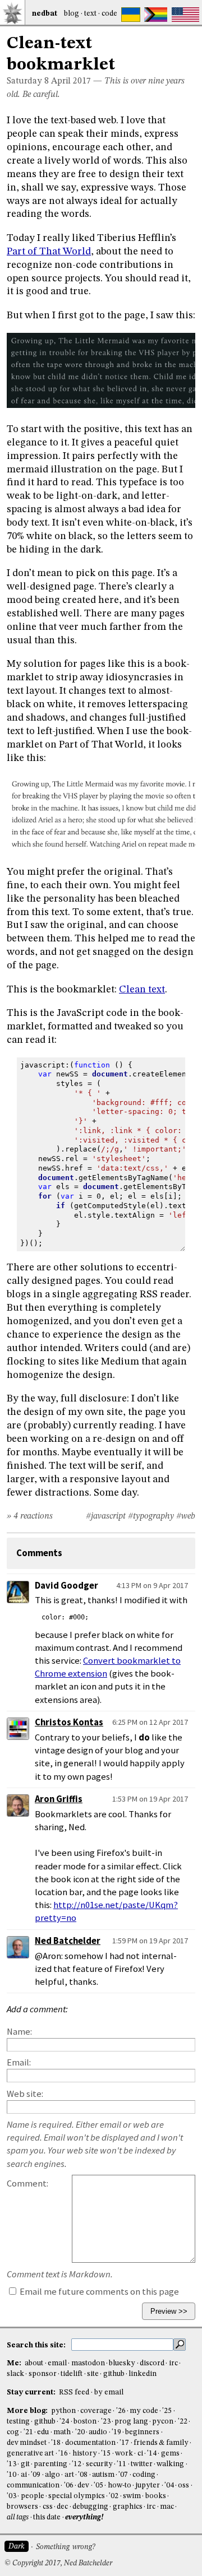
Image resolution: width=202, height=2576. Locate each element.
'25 (167, 2411)
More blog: (28, 2411)
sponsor (43, 2374)
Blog (72, 14)
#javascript (106, 1516)
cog (13, 2432)
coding (144, 2475)
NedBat (45, 14)
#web (186, 1516)
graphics (128, 2507)
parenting (50, 2464)
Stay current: (32, 2392)
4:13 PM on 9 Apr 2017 (152, 1585)
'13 (12, 2464)
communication (33, 2486)
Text (90, 14)
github (114, 2374)
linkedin (143, 2374)
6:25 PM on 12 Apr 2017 (150, 1722)
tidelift (72, 2374)
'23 (106, 2422)
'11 (121, 2464)
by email (109, 2392)
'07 (123, 2475)
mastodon (88, 2363)
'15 (106, 2454)
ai (24, 2475)
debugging (90, 2507)
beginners (142, 2432)
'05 (98, 2486)
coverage (96, 2411)
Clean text (142, 990)
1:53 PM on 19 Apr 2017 (150, 1799)
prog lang (131, 2422)
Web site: (25, 2094)
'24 (64, 2422)
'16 (63, 2454)
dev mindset (27, 2443)
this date (47, 2517)
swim (132, 2496)
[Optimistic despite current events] (185, 15)
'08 (83, 2475)
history (85, 2454)
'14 (152, 2454)
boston (85, 2422)
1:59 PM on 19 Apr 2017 (150, 1941)
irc (173, 2363)
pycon (163, 2422)
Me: (15, 2363)
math (62, 2432)
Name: (19, 2032)
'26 (121, 2411)
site (93, 2374)
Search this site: (37, 2345)
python (63, 2411)
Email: (19, 2062)
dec (62, 2507)
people (33, 2496)
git (25, 2464)
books (156, 2496)
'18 (56, 2443)
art (69, 2475)
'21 (28, 2432)
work (124, 2454)
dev (83, 2486)
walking (170, 2464)
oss (183, 2486)
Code (109, 14)
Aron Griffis (59, 1799)
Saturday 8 (28, 81)
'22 (183, 2422)
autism (103, 2475)
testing (18, 2422)
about (34, 2363)
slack (15, 2374)
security (99, 2464)
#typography (151, 1516)
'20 (80, 2432)
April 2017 (71, 81)
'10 (12, 2475)
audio (98, 2432)
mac (167, 2507)
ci (140, 2454)
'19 (116, 2432)
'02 (114, 2496)
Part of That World (49, 252)
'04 (169, 2486)
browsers (22, 2507)
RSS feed (74, 2392)
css (48, 2507)
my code (144, 2411)
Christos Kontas (69, 1722)
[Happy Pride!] (156, 15)
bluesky (122, 2363)
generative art (30, 2454)
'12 (77, 2464)
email (57, 2363)
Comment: (27, 2183)
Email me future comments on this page (98, 2292)
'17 (124, 2443)
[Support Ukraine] (131, 15)
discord (152, 2363)
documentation (90, 2443)
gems (170, 2454)
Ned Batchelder (68, 1941)
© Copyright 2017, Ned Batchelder (58, 2563)
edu (43, 2432)
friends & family (161, 2443)
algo (52, 2475)
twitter (142, 2464)
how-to (120, 2486)
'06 (69, 2486)
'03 (12, 2496)
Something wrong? (65, 2547)
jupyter (148, 2486)
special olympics (76, 2496)
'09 (36, 2475)
